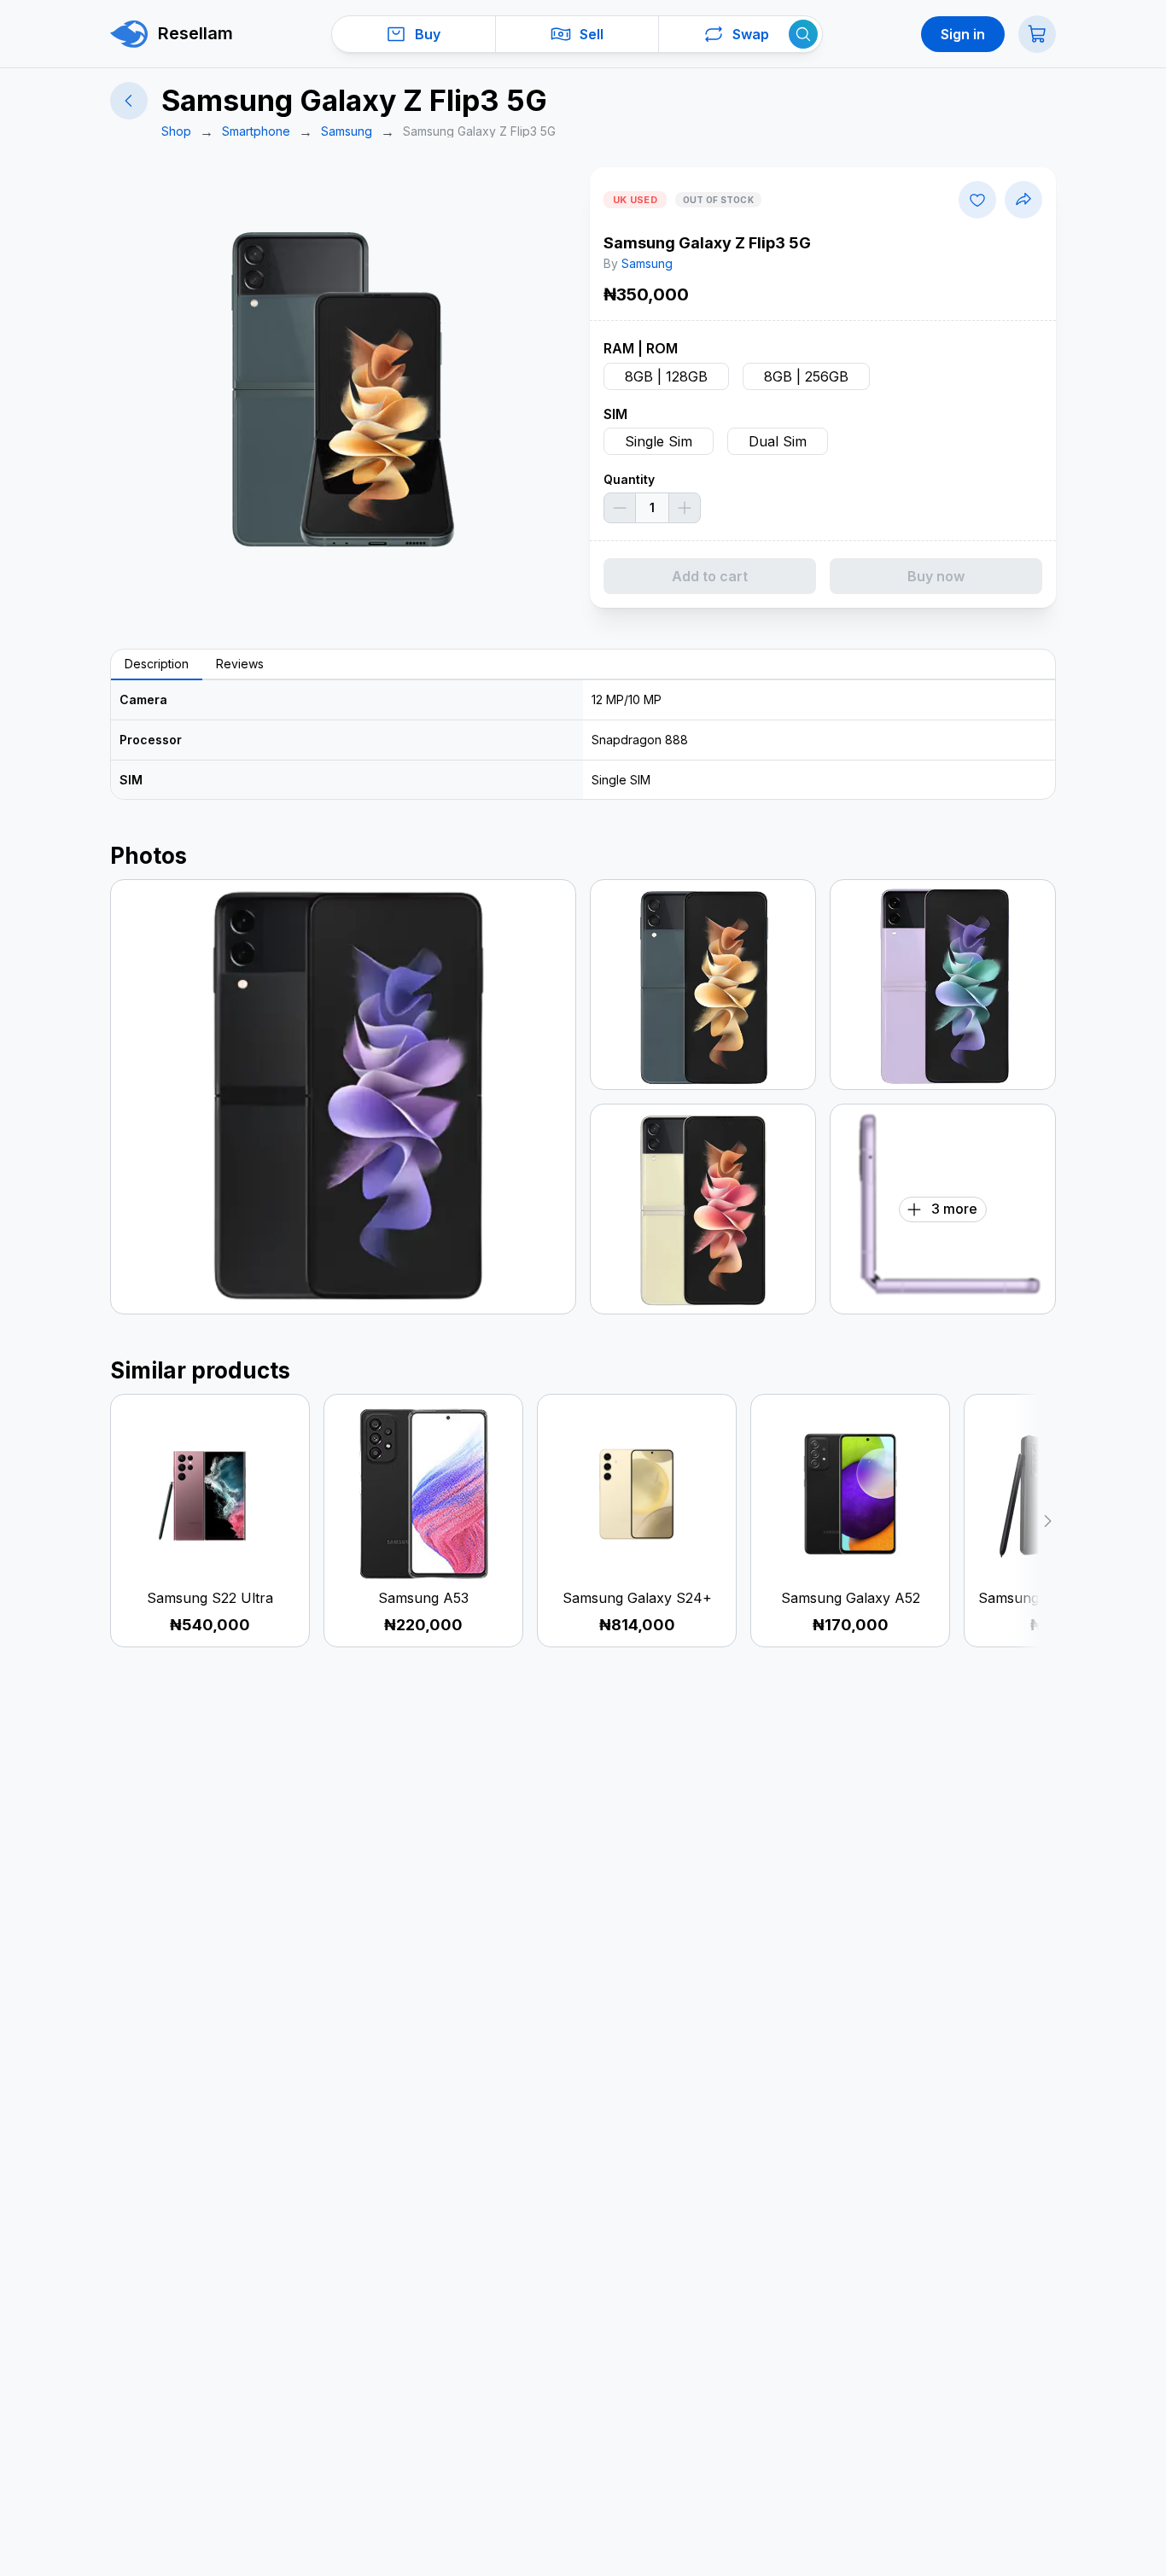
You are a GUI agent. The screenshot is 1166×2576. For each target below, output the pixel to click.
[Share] (1023, 200)
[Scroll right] (1035, 1521)
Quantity (629, 479)
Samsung (647, 263)
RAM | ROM (641, 348)
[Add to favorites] (977, 200)
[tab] (157, 665)
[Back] (129, 101)
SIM (615, 414)
